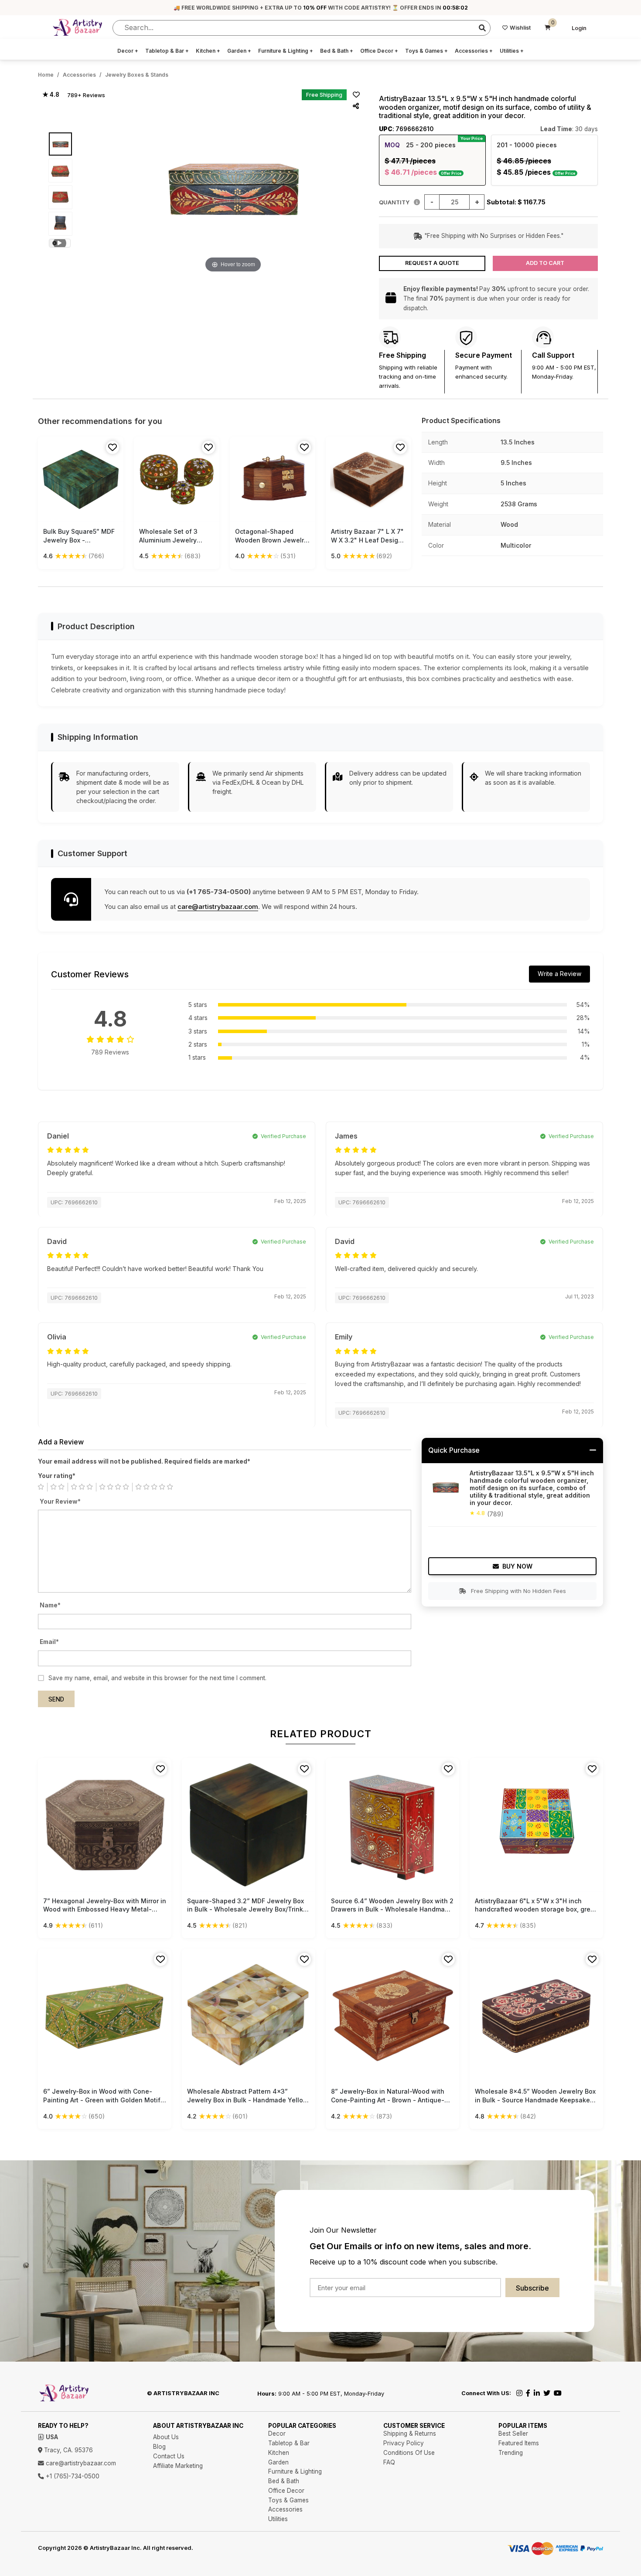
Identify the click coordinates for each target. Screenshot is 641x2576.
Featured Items (519, 2443)
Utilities (512, 51)
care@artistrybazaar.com (218, 907)
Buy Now (517, 1566)
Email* (49, 1642)
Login (579, 28)
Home (46, 75)
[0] (548, 28)
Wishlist (520, 28)
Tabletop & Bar (167, 51)
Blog (159, 2447)
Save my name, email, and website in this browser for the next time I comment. (157, 1678)
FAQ (389, 2462)
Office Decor (379, 51)
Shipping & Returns (410, 2434)
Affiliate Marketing (178, 2466)
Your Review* (60, 1502)
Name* (50, 1605)
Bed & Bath (337, 51)
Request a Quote (432, 263)
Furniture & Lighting (286, 51)
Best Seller (513, 2434)
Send (56, 1699)
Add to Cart (545, 263)
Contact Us (169, 2456)
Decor (128, 51)
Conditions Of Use (409, 2453)
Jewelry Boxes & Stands (137, 75)
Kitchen (208, 51)
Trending (511, 2453)
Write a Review (559, 974)
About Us (166, 2437)
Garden (239, 51)
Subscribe (532, 2288)
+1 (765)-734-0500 (72, 2476)
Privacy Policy (404, 2443)
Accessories (474, 51)
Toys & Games (426, 51)
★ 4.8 (51, 95)
